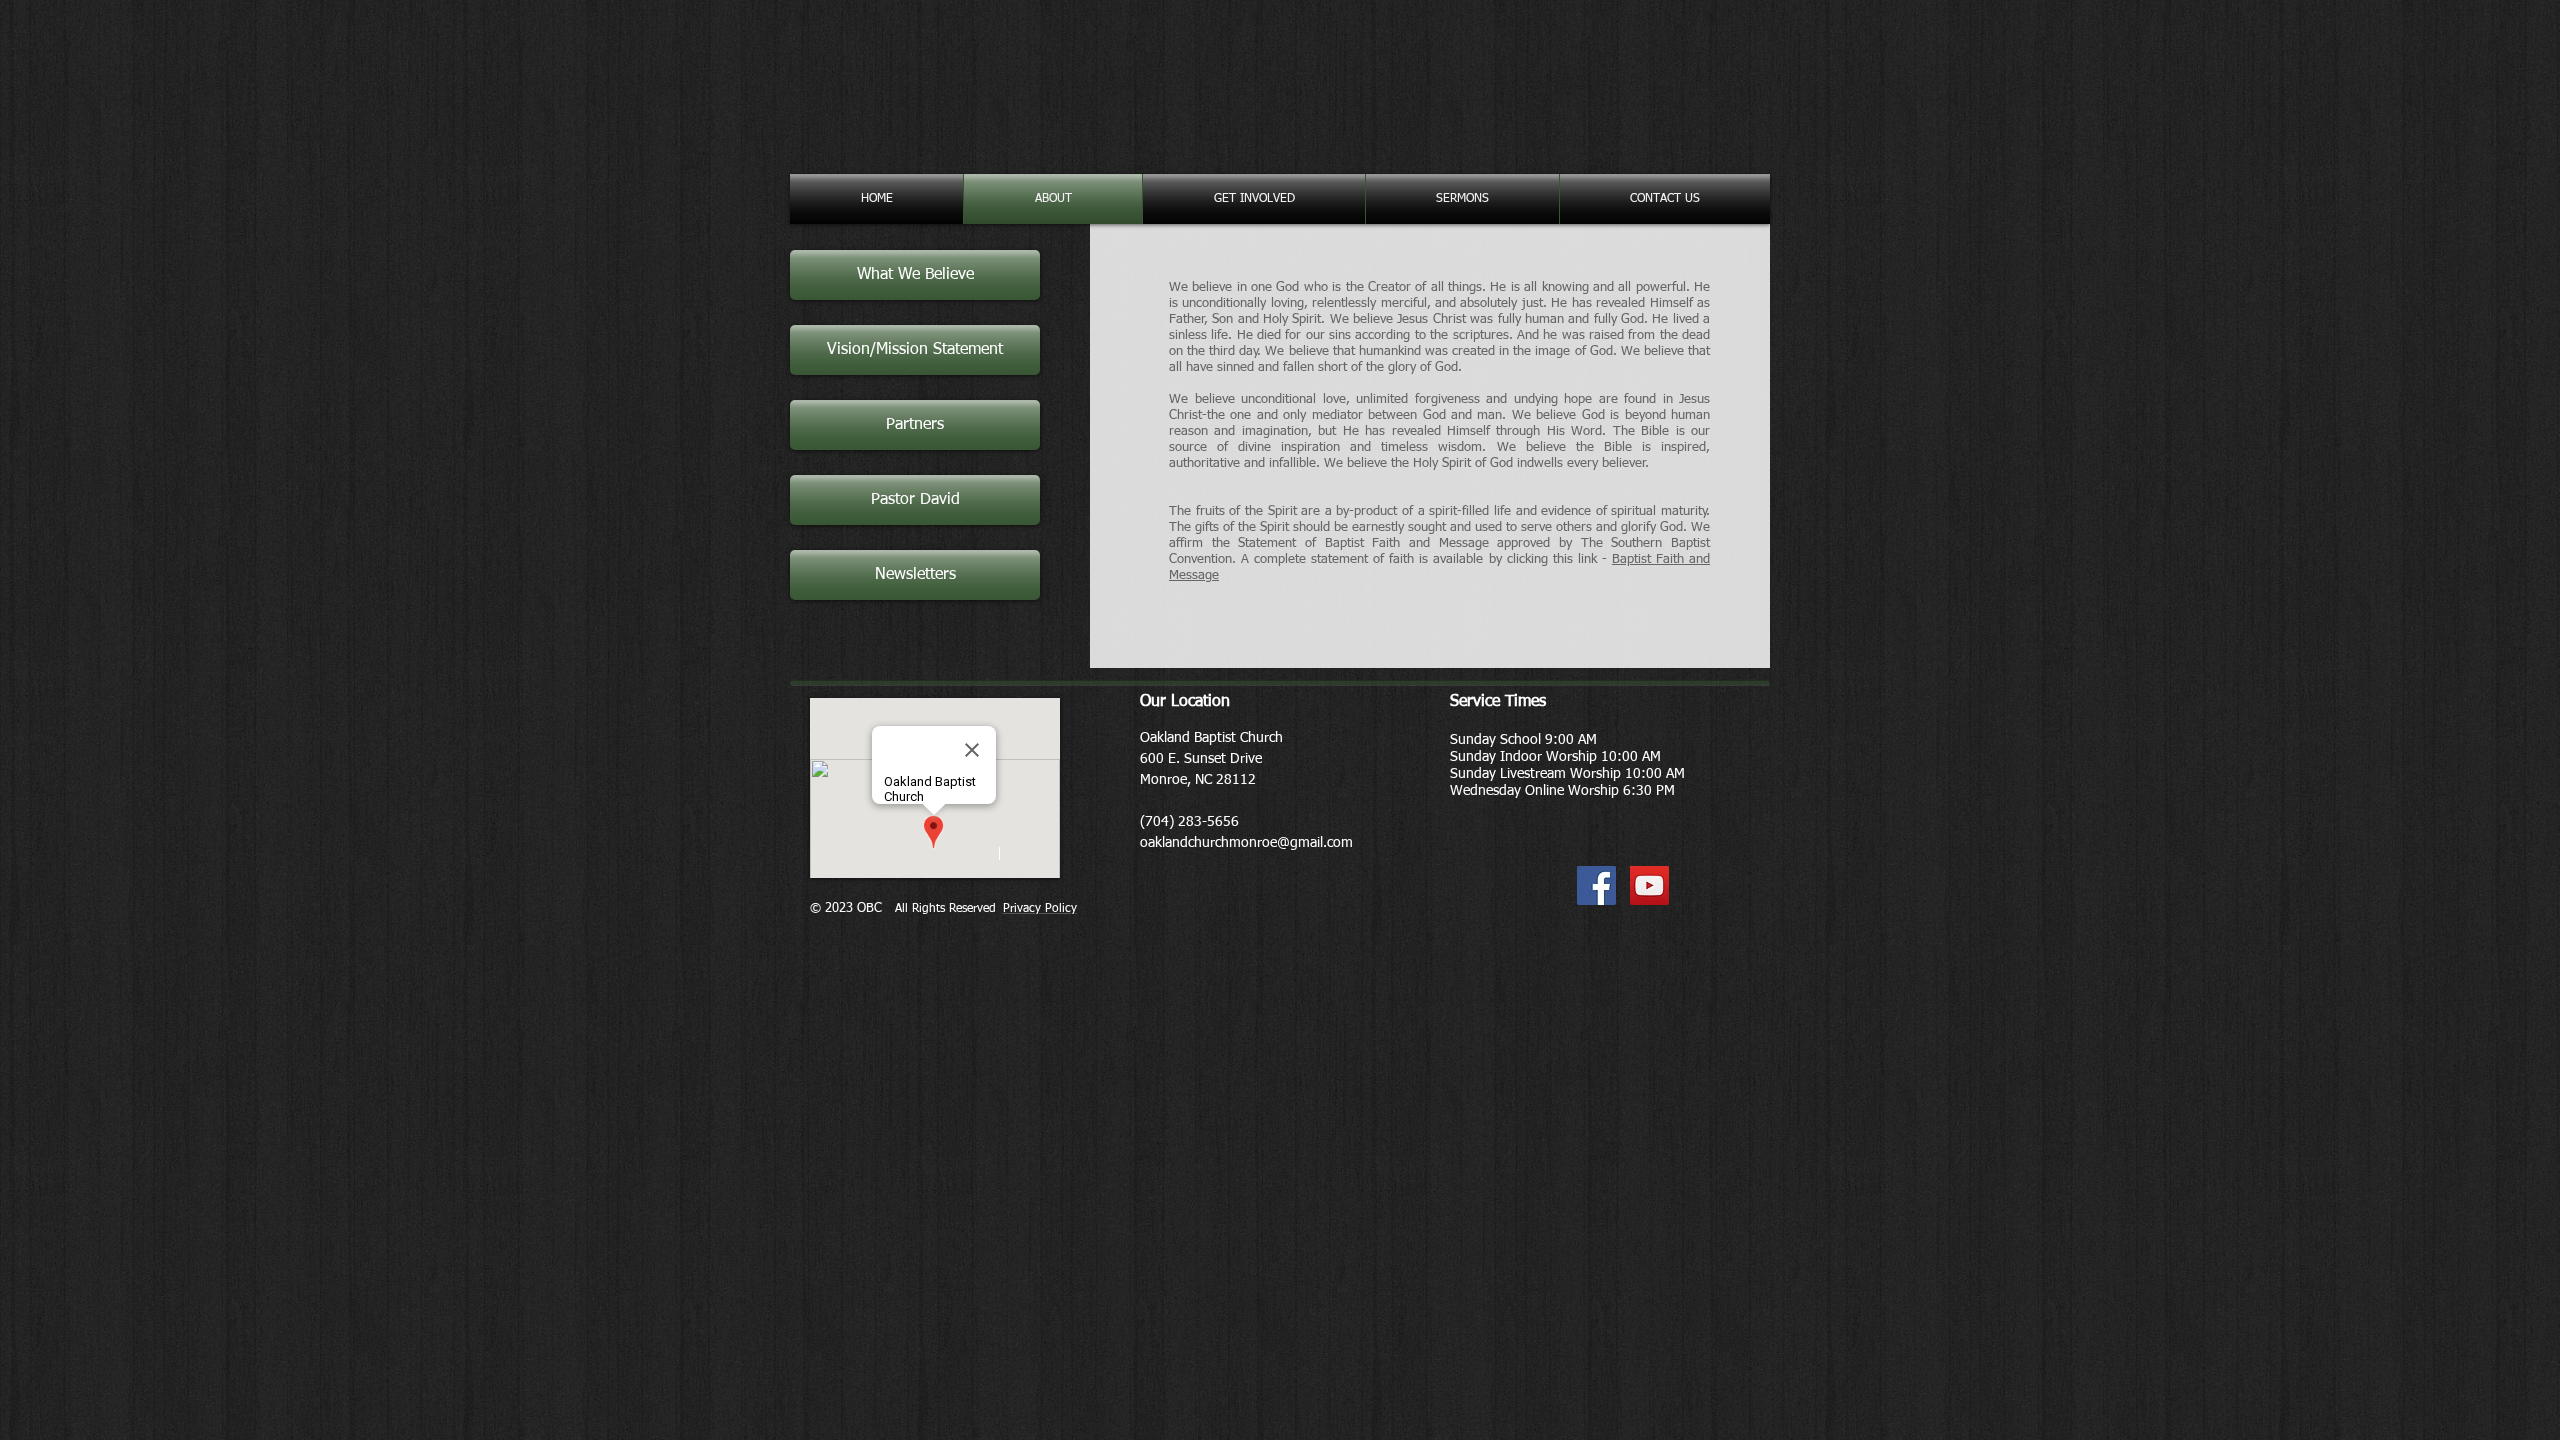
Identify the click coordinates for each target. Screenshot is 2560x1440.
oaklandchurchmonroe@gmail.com (1246, 843)
